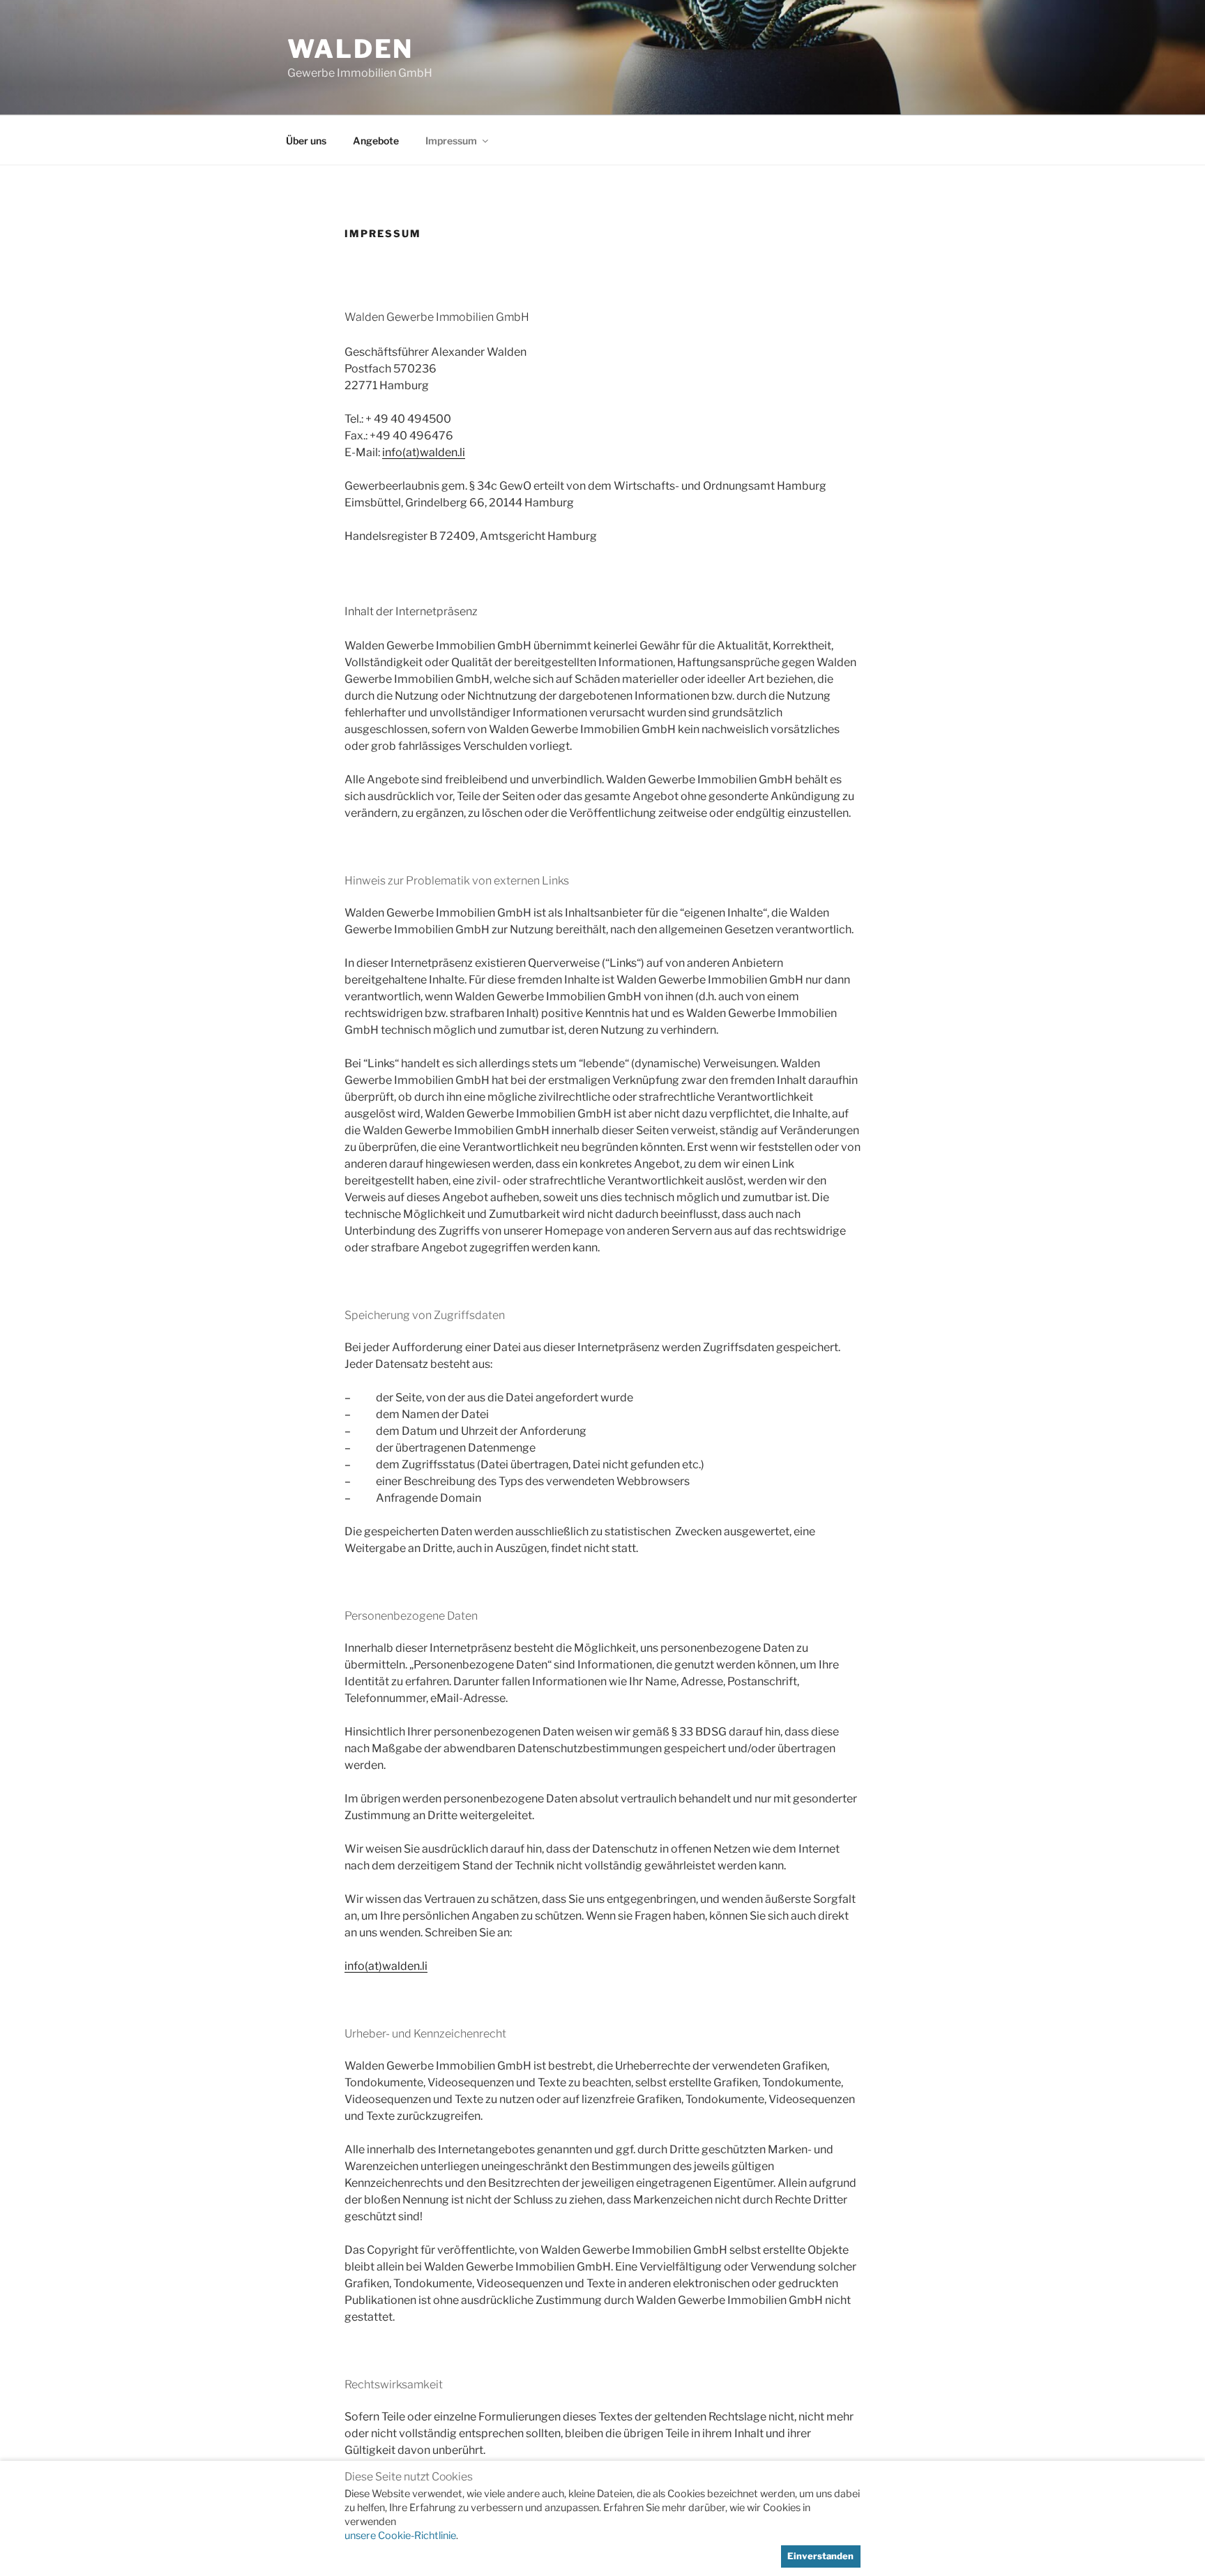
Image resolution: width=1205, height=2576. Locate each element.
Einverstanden (820, 2556)
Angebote (376, 141)
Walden (350, 49)
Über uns (306, 141)
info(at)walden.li (424, 452)
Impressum (451, 141)
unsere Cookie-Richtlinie (400, 2536)
